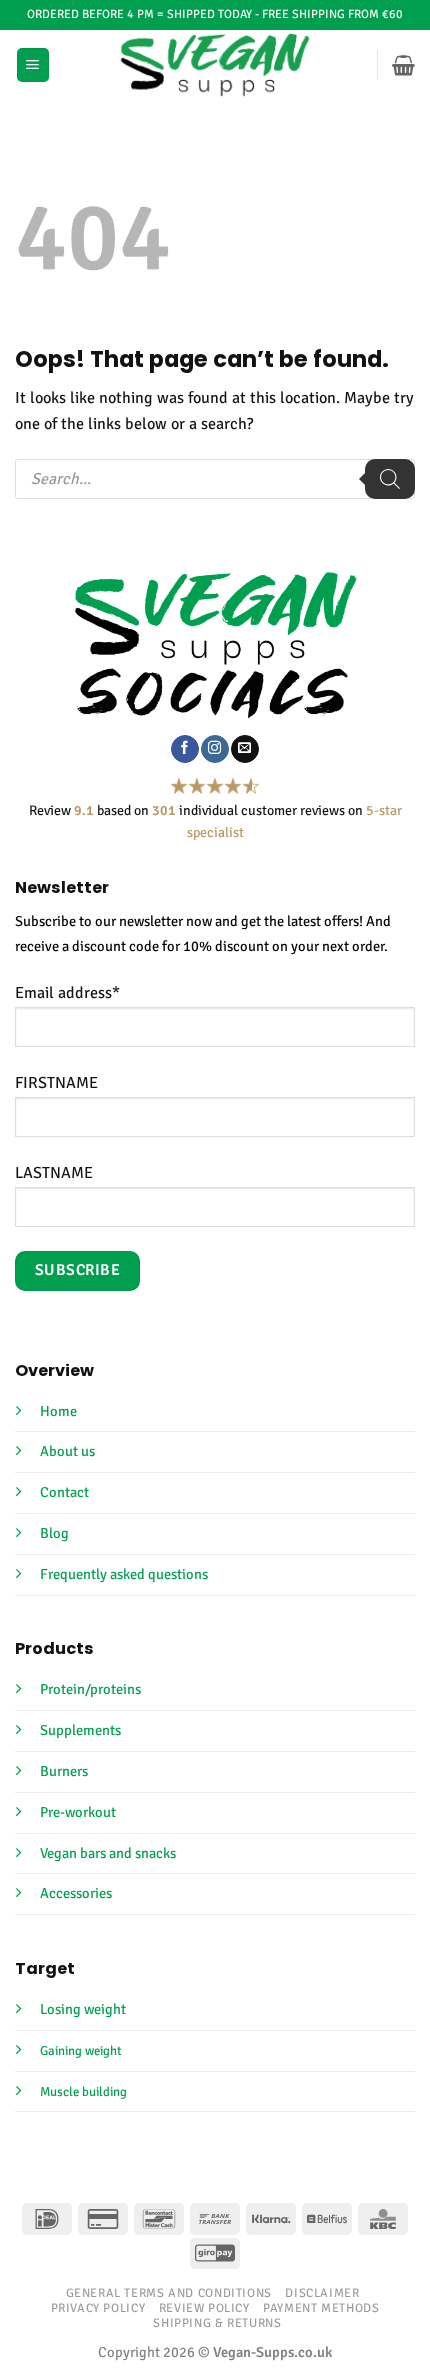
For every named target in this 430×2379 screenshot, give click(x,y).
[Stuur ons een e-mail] (244, 749)
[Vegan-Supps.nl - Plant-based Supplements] (215, 65)
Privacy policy (98, 2308)
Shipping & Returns (217, 2323)
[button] (33, 64)
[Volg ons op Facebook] (184, 749)
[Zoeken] (390, 479)
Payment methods (321, 2308)
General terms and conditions (169, 2293)
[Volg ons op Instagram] (214, 749)
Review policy (204, 2308)
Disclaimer (322, 2293)
